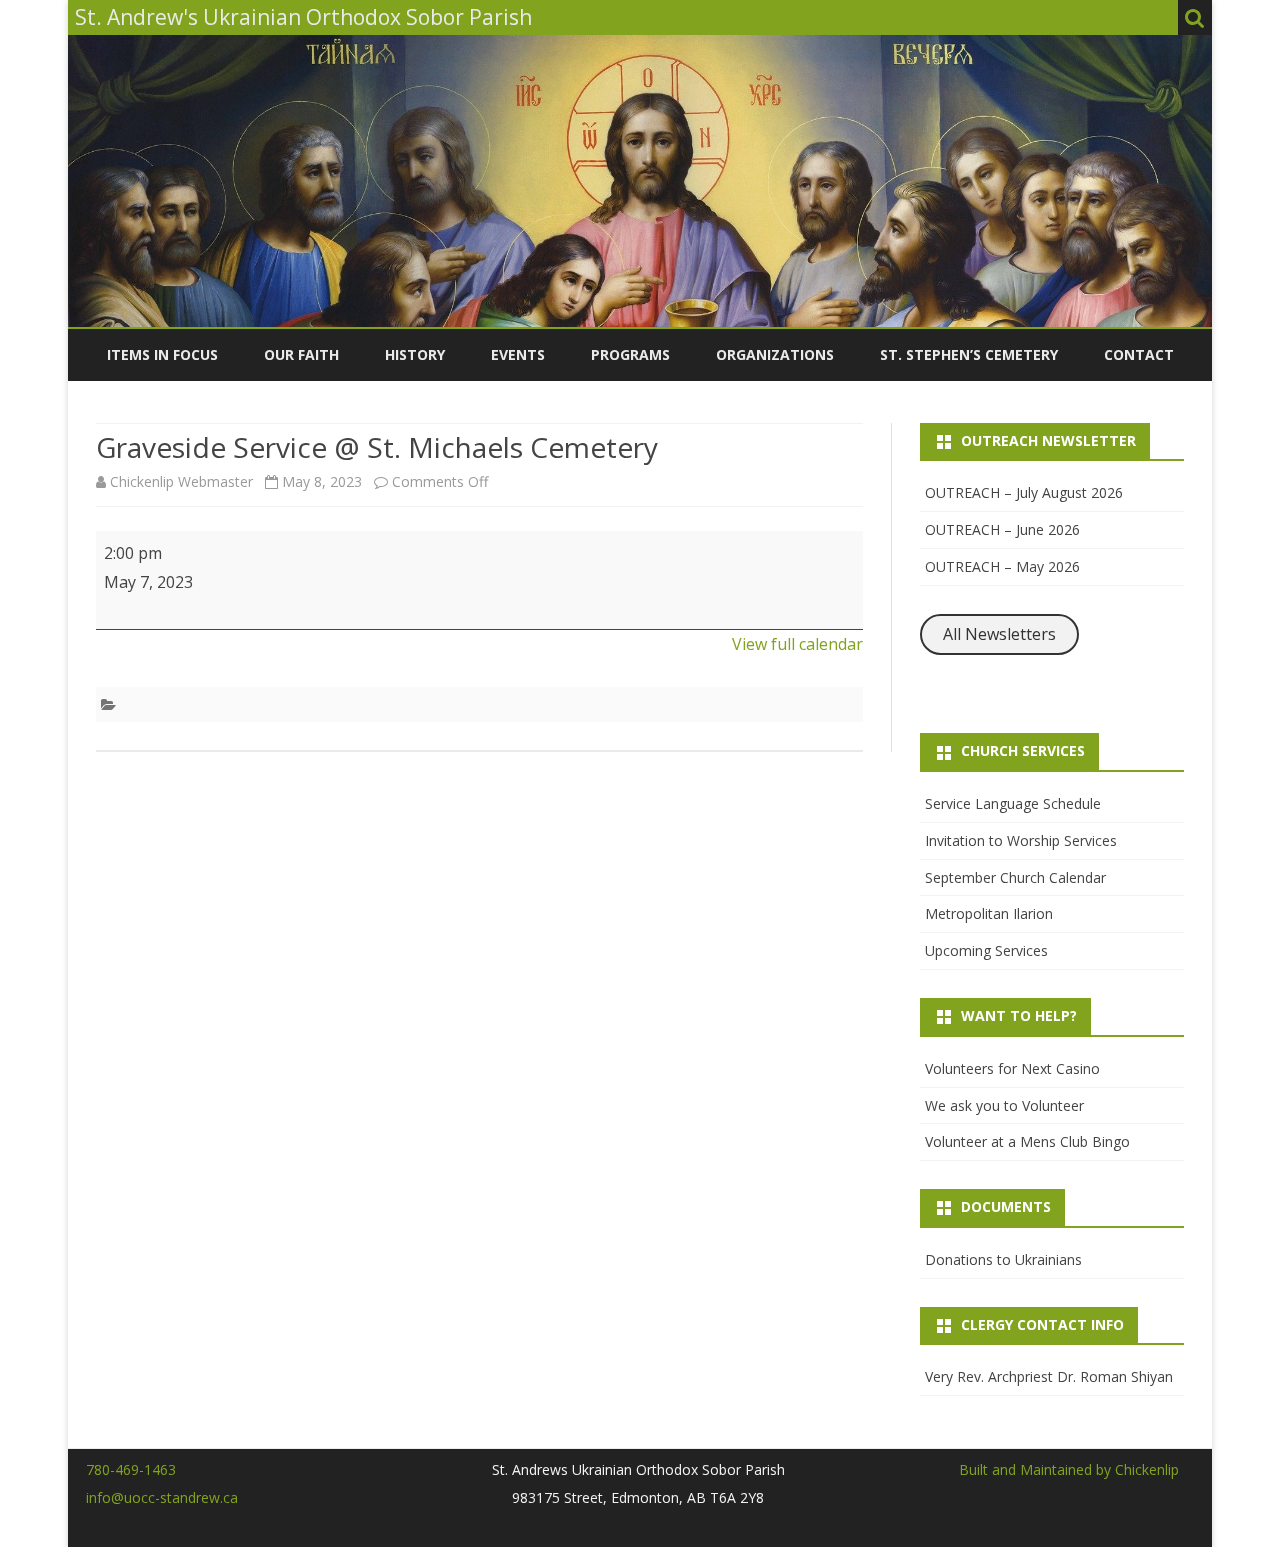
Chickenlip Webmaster (181, 481)
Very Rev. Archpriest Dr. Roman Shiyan (1049, 1376)
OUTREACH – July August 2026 (1024, 492)
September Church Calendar (1015, 877)
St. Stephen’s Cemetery (969, 354)
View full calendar (797, 644)
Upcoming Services (986, 950)
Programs (630, 354)
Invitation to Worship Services (1021, 840)
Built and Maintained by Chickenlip (1069, 1469)
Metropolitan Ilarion (989, 913)
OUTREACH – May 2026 (1002, 566)
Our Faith (301, 354)
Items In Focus (162, 354)
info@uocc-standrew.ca (162, 1497)
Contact (1139, 354)
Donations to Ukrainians (1003, 1259)
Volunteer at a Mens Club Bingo (1027, 1141)
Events (518, 354)
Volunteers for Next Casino (1012, 1068)
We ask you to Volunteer (1004, 1105)
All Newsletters (999, 634)
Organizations (775, 354)
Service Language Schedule (1013, 803)
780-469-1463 (131, 1469)
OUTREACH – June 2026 (1002, 529)
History (415, 354)
